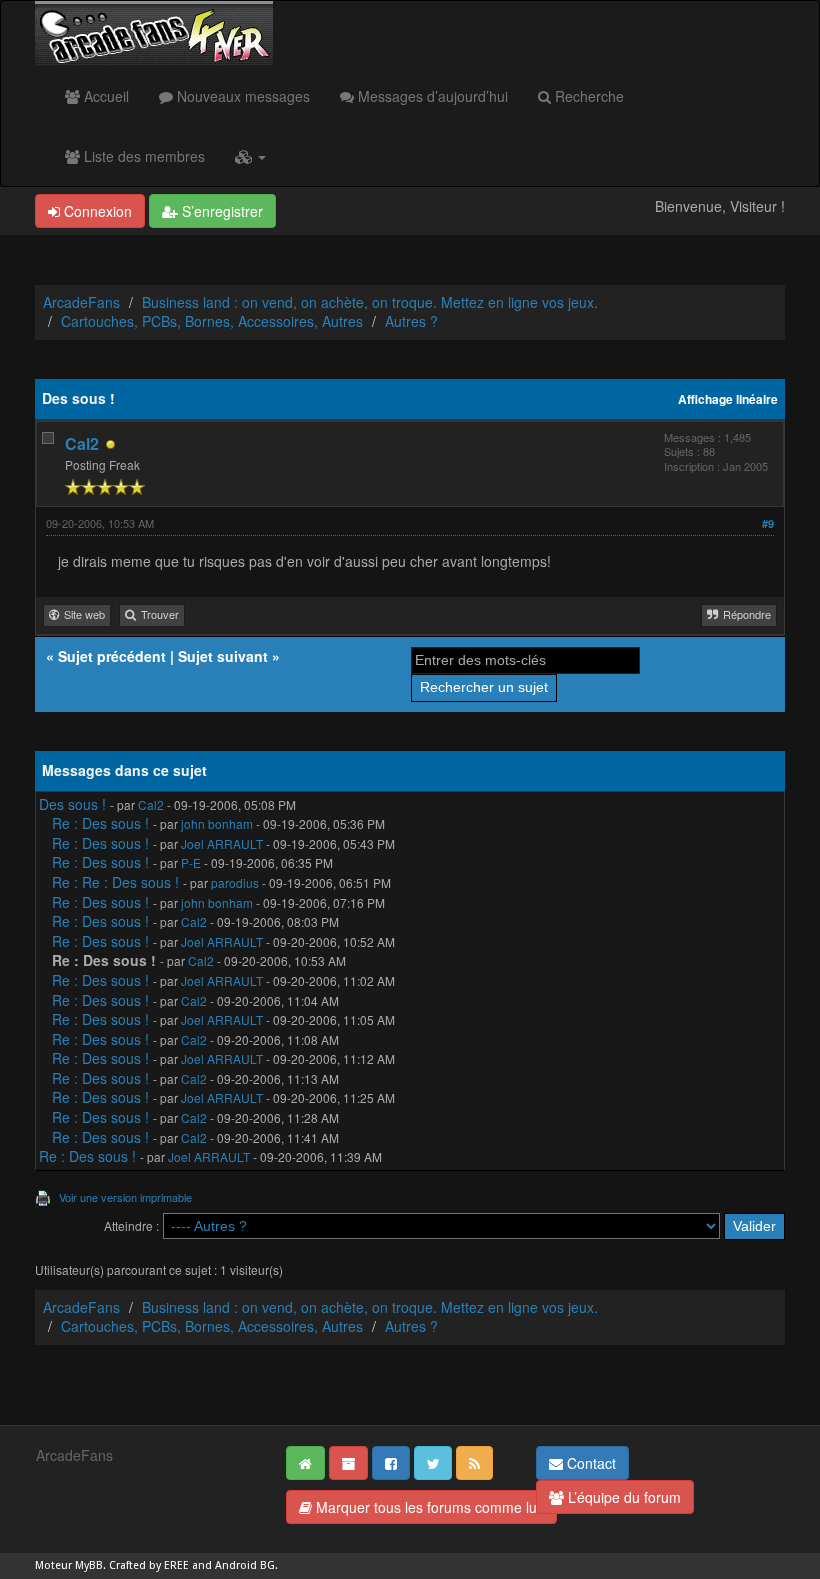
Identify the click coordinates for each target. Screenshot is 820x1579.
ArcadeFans (81, 302)
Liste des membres (142, 156)
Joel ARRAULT (222, 843)
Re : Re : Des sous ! (115, 882)
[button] (250, 156)
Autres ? (411, 321)
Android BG (245, 1565)
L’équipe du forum (622, 1497)
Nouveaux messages (241, 96)
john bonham (217, 823)
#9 (768, 523)
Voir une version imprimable (125, 1197)
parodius (235, 882)
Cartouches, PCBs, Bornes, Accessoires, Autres (212, 321)
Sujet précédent (112, 656)
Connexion (96, 211)
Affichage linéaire (728, 399)
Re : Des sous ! (100, 823)
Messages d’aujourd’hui (431, 96)
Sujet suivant (223, 656)
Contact (589, 1463)
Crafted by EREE (149, 1565)
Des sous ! (72, 804)
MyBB (89, 1565)
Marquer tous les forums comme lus (428, 1507)
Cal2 (82, 443)
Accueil (104, 96)
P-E (191, 862)
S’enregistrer (220, 211)
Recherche (587, 96)
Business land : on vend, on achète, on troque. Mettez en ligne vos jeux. (370, 302)
